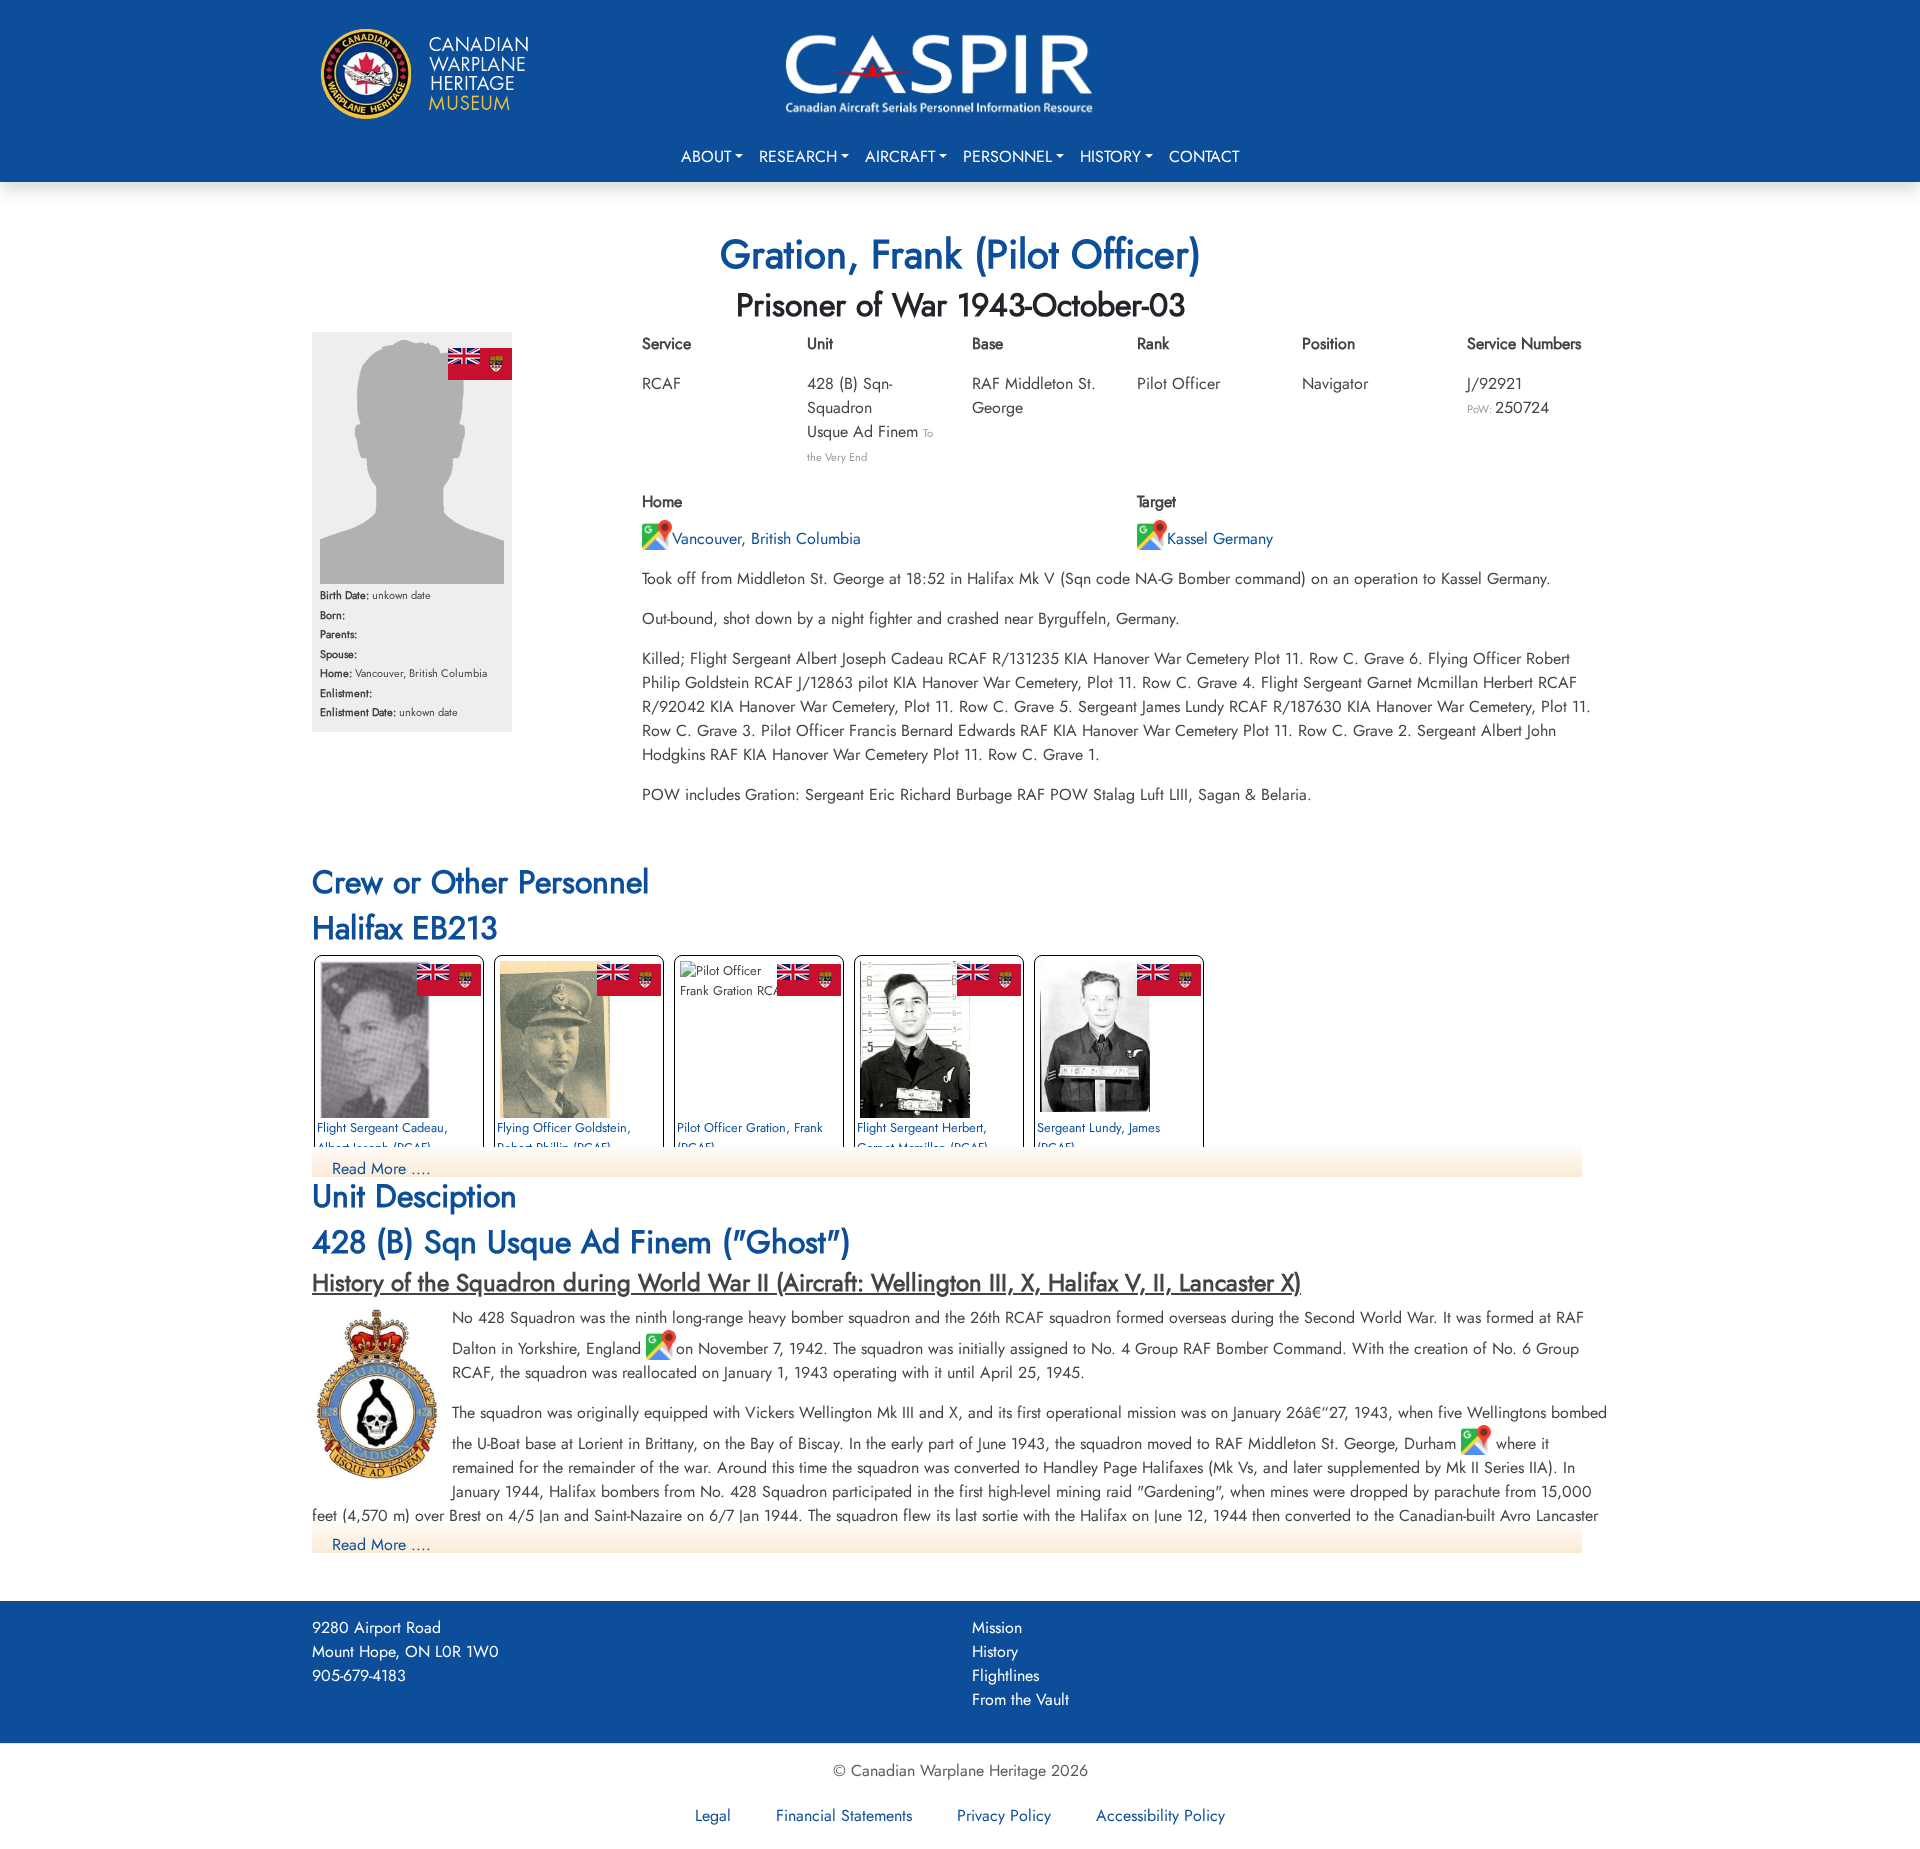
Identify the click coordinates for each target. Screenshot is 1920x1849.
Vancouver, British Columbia (766, 538)
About (706, 156)
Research (798, 156)
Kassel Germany (1220, 538)
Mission (997, 1627)
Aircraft (900, 156)
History (1110, 156)
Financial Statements (844, 1815)
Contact (1204, 156)
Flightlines (1005, 1675)
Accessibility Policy (1160, 1815)
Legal (713, 1815)
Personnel (1007, 156)
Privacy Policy (1004, 1815)
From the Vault (1020, 1699)
